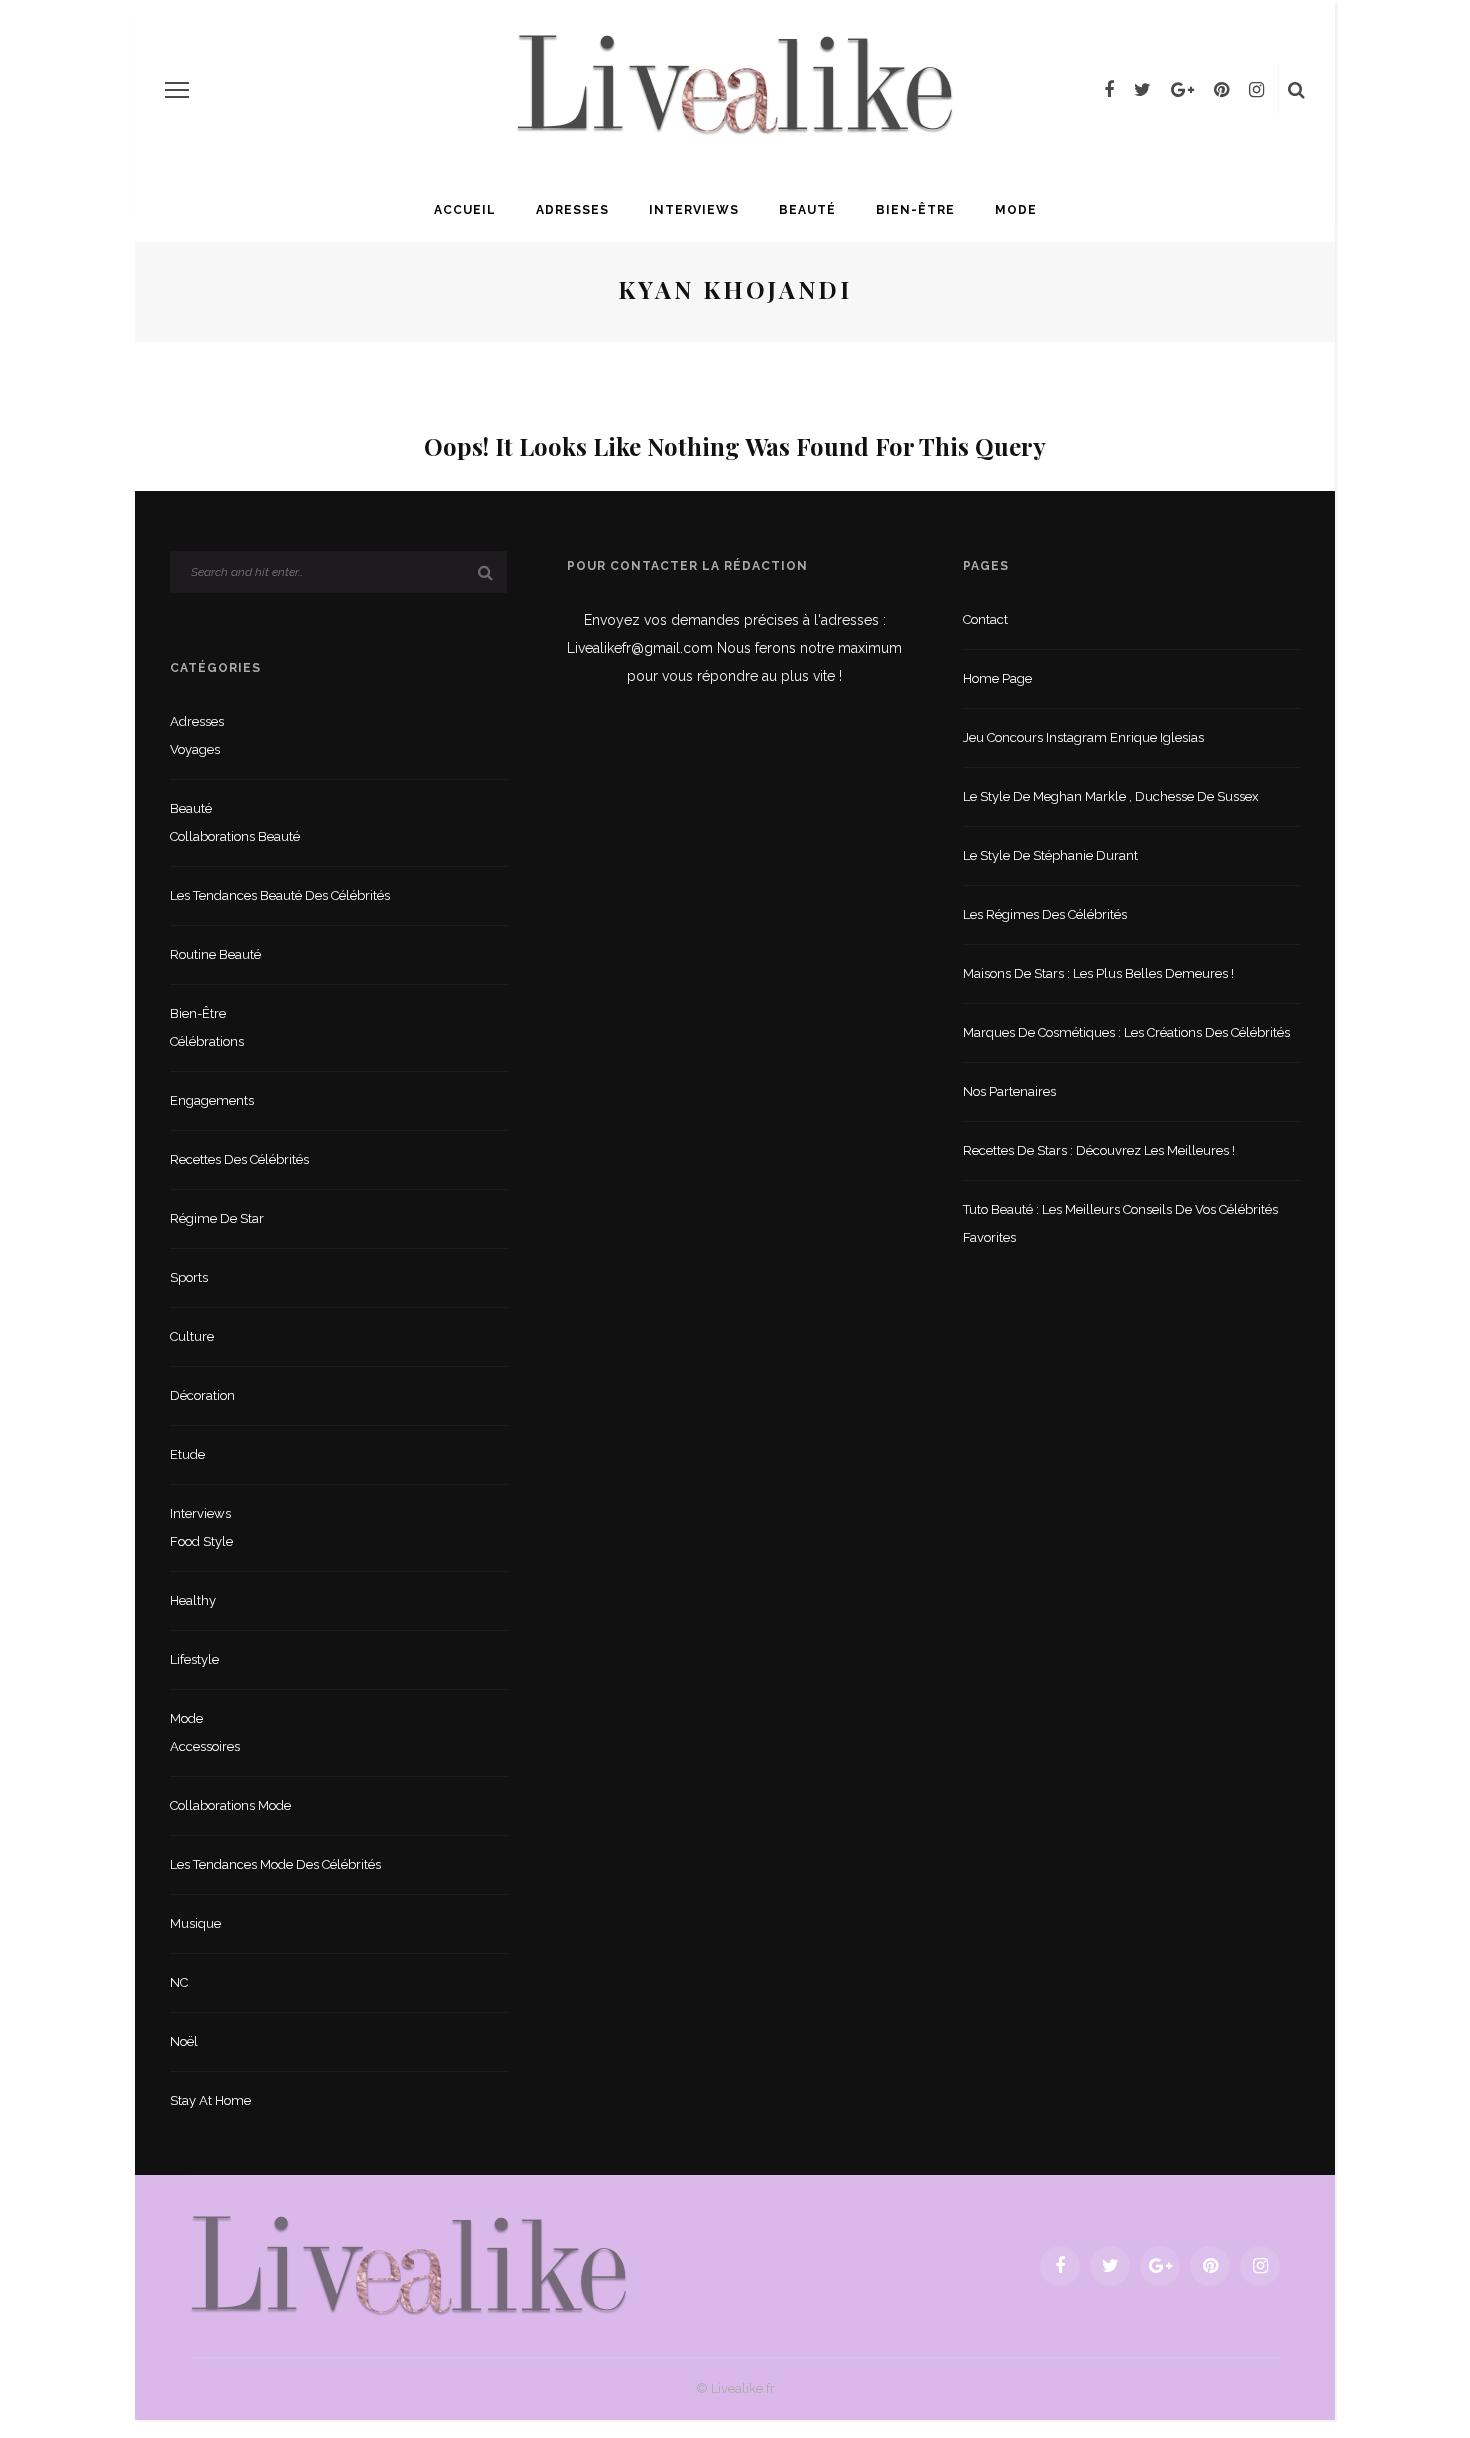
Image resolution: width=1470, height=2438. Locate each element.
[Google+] (1182, 90)
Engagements (212, 1100)
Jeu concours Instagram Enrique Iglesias (1083, 737)
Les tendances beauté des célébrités (280, 895)
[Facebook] (1109, 90)
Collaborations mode (230, 1805)
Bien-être (915, 210)
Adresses (572, 210)
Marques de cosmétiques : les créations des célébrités (1126, 1032)
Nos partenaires (1009, 1091)
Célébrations (207, 1041)
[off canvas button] (177, 90)
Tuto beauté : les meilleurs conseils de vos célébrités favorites (1120, 1223)
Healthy (193, 1600)
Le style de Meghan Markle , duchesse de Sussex (1111, 796)
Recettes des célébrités (239, 1159)
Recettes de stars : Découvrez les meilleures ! (1099, 1150)
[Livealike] (409, 2264)
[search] (1296, 90)
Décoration (202, 1395)
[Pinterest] (1221, 90)
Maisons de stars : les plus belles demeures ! (1098, 973)
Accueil (465, 210)
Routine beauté (215, 954)
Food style (201, 1541)
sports (189, 1277)
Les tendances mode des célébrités (275, 1864)
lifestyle (194, 1659)
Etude (187, 1454)
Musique (195, 1923)
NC (179, 1982)
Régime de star (217, 1218)
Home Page (997, 678)
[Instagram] (1256, 90)
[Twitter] (1142, 90)
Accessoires (205, 1746)
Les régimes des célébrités (1045, 914)
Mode (1016, 210)
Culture (192, 1336)
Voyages (195, 749)
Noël (184, 2041)
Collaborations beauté (235, 836)
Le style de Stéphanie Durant (1050, 855)
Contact (985, 619)
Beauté (807, 210)
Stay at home (210, 2100)
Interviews (694, 210)
